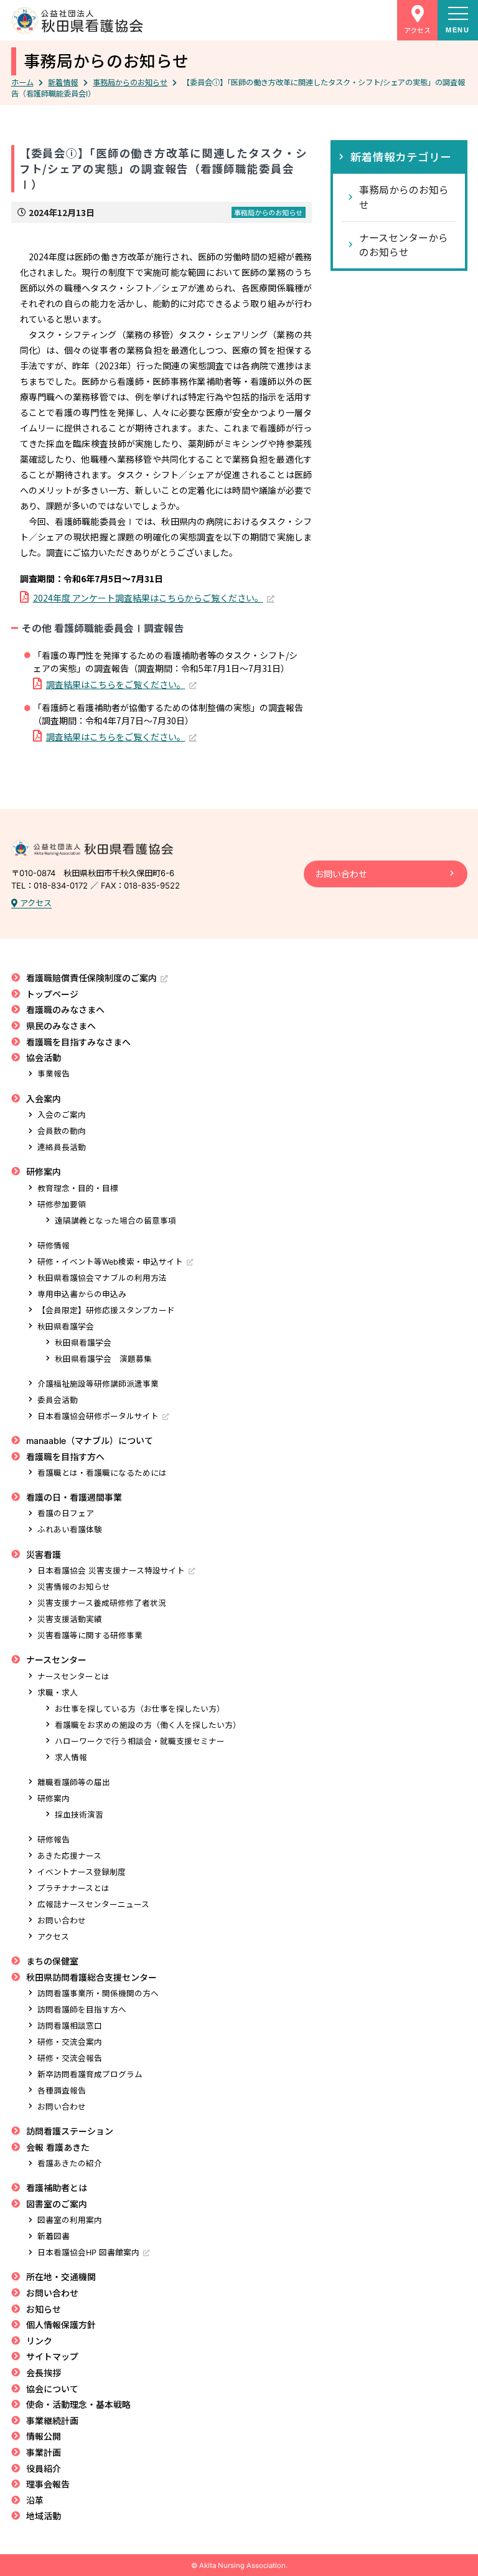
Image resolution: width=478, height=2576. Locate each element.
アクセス (35, 903)
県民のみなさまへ (61, 1026)
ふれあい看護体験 (70, 1530)
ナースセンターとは (73, 1677)
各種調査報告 (62, 2091)
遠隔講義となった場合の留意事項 (115, 1221)
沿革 (35, 2500)
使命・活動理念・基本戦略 (78, 2404)
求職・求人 (58, 1693)
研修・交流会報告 (70, 2058)
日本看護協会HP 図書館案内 (88, 2253)
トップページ (52, 994)
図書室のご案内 (57, 2204)
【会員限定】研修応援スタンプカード (106, 1310)
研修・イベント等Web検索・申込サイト (110, 1262)
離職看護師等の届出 (74, 1782)
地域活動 (44, 2516)
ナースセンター (56, 1660)
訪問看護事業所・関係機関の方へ (98, 1993)
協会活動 (44, 1058)
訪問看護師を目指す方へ (82, 2010)
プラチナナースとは (73, 1888)
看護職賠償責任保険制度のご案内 (91, 978)
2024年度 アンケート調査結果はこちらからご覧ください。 (148, 598)
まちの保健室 (52, 1961)
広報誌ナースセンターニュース (93, 1904)
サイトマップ (52, 2357)
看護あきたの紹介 (70, 2163)
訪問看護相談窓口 (70, 2026)
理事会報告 (48, 2484)
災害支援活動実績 (70, 1619)
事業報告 (54, 1074)
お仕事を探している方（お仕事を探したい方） (140, 1709)
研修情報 (54, 1246)
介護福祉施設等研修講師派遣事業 (98, 1384)
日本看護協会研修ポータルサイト (98, 1416)
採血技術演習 (79, 1815)
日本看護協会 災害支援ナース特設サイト (111, 1571)
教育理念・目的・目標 (78, 1188)
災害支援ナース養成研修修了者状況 (102, 1603)
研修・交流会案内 (70, 2042)
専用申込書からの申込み (82, 1294)
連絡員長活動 (62, 1147)
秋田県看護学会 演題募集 (103, 1359)
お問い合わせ (341, 874)
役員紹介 (44, 2469)
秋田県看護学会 (66, 1327)
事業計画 (44, 2452)
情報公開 (44, 2436)
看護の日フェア (66, 1513)
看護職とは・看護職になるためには (102, 1473)
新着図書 (54, 2236)
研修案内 (44, 1172)
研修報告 (54, 1840)
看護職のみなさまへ (65, 1010)
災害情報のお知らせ (74, 1587)
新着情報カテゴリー (401, 157)
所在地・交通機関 (61, 2277)
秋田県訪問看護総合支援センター (91, 1977)
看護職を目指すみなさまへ (78, 1042)
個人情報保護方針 (61, 2325)
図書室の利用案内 (70, 2220)
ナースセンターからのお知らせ (404, 245)
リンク (39, 2341)
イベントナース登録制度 (82, 1872)
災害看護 (44, 1555)
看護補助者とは (57, 2188)
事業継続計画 (52, 2421)
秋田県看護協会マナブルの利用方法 (102, 1278)
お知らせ (44, 2309)
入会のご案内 (62, 1115)
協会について (52, 2389)
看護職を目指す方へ (65, 1457)
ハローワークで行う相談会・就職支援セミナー (140, 1741)
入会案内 (44, 1099)
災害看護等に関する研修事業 (90, 1635)
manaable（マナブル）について (90, 1441)
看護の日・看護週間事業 (74, 1497)
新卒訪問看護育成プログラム (90, 2074)
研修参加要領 (62, 1205)
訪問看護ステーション (70, 2131)
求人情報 (71, 1757)
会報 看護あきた (58, 2147)
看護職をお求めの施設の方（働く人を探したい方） (148, 1725)
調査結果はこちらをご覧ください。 (116, 684)
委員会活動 (58, 1400)
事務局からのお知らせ (106, 61)
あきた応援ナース (69, 1856)
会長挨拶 (44, 2373)
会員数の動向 (62, 1131)
